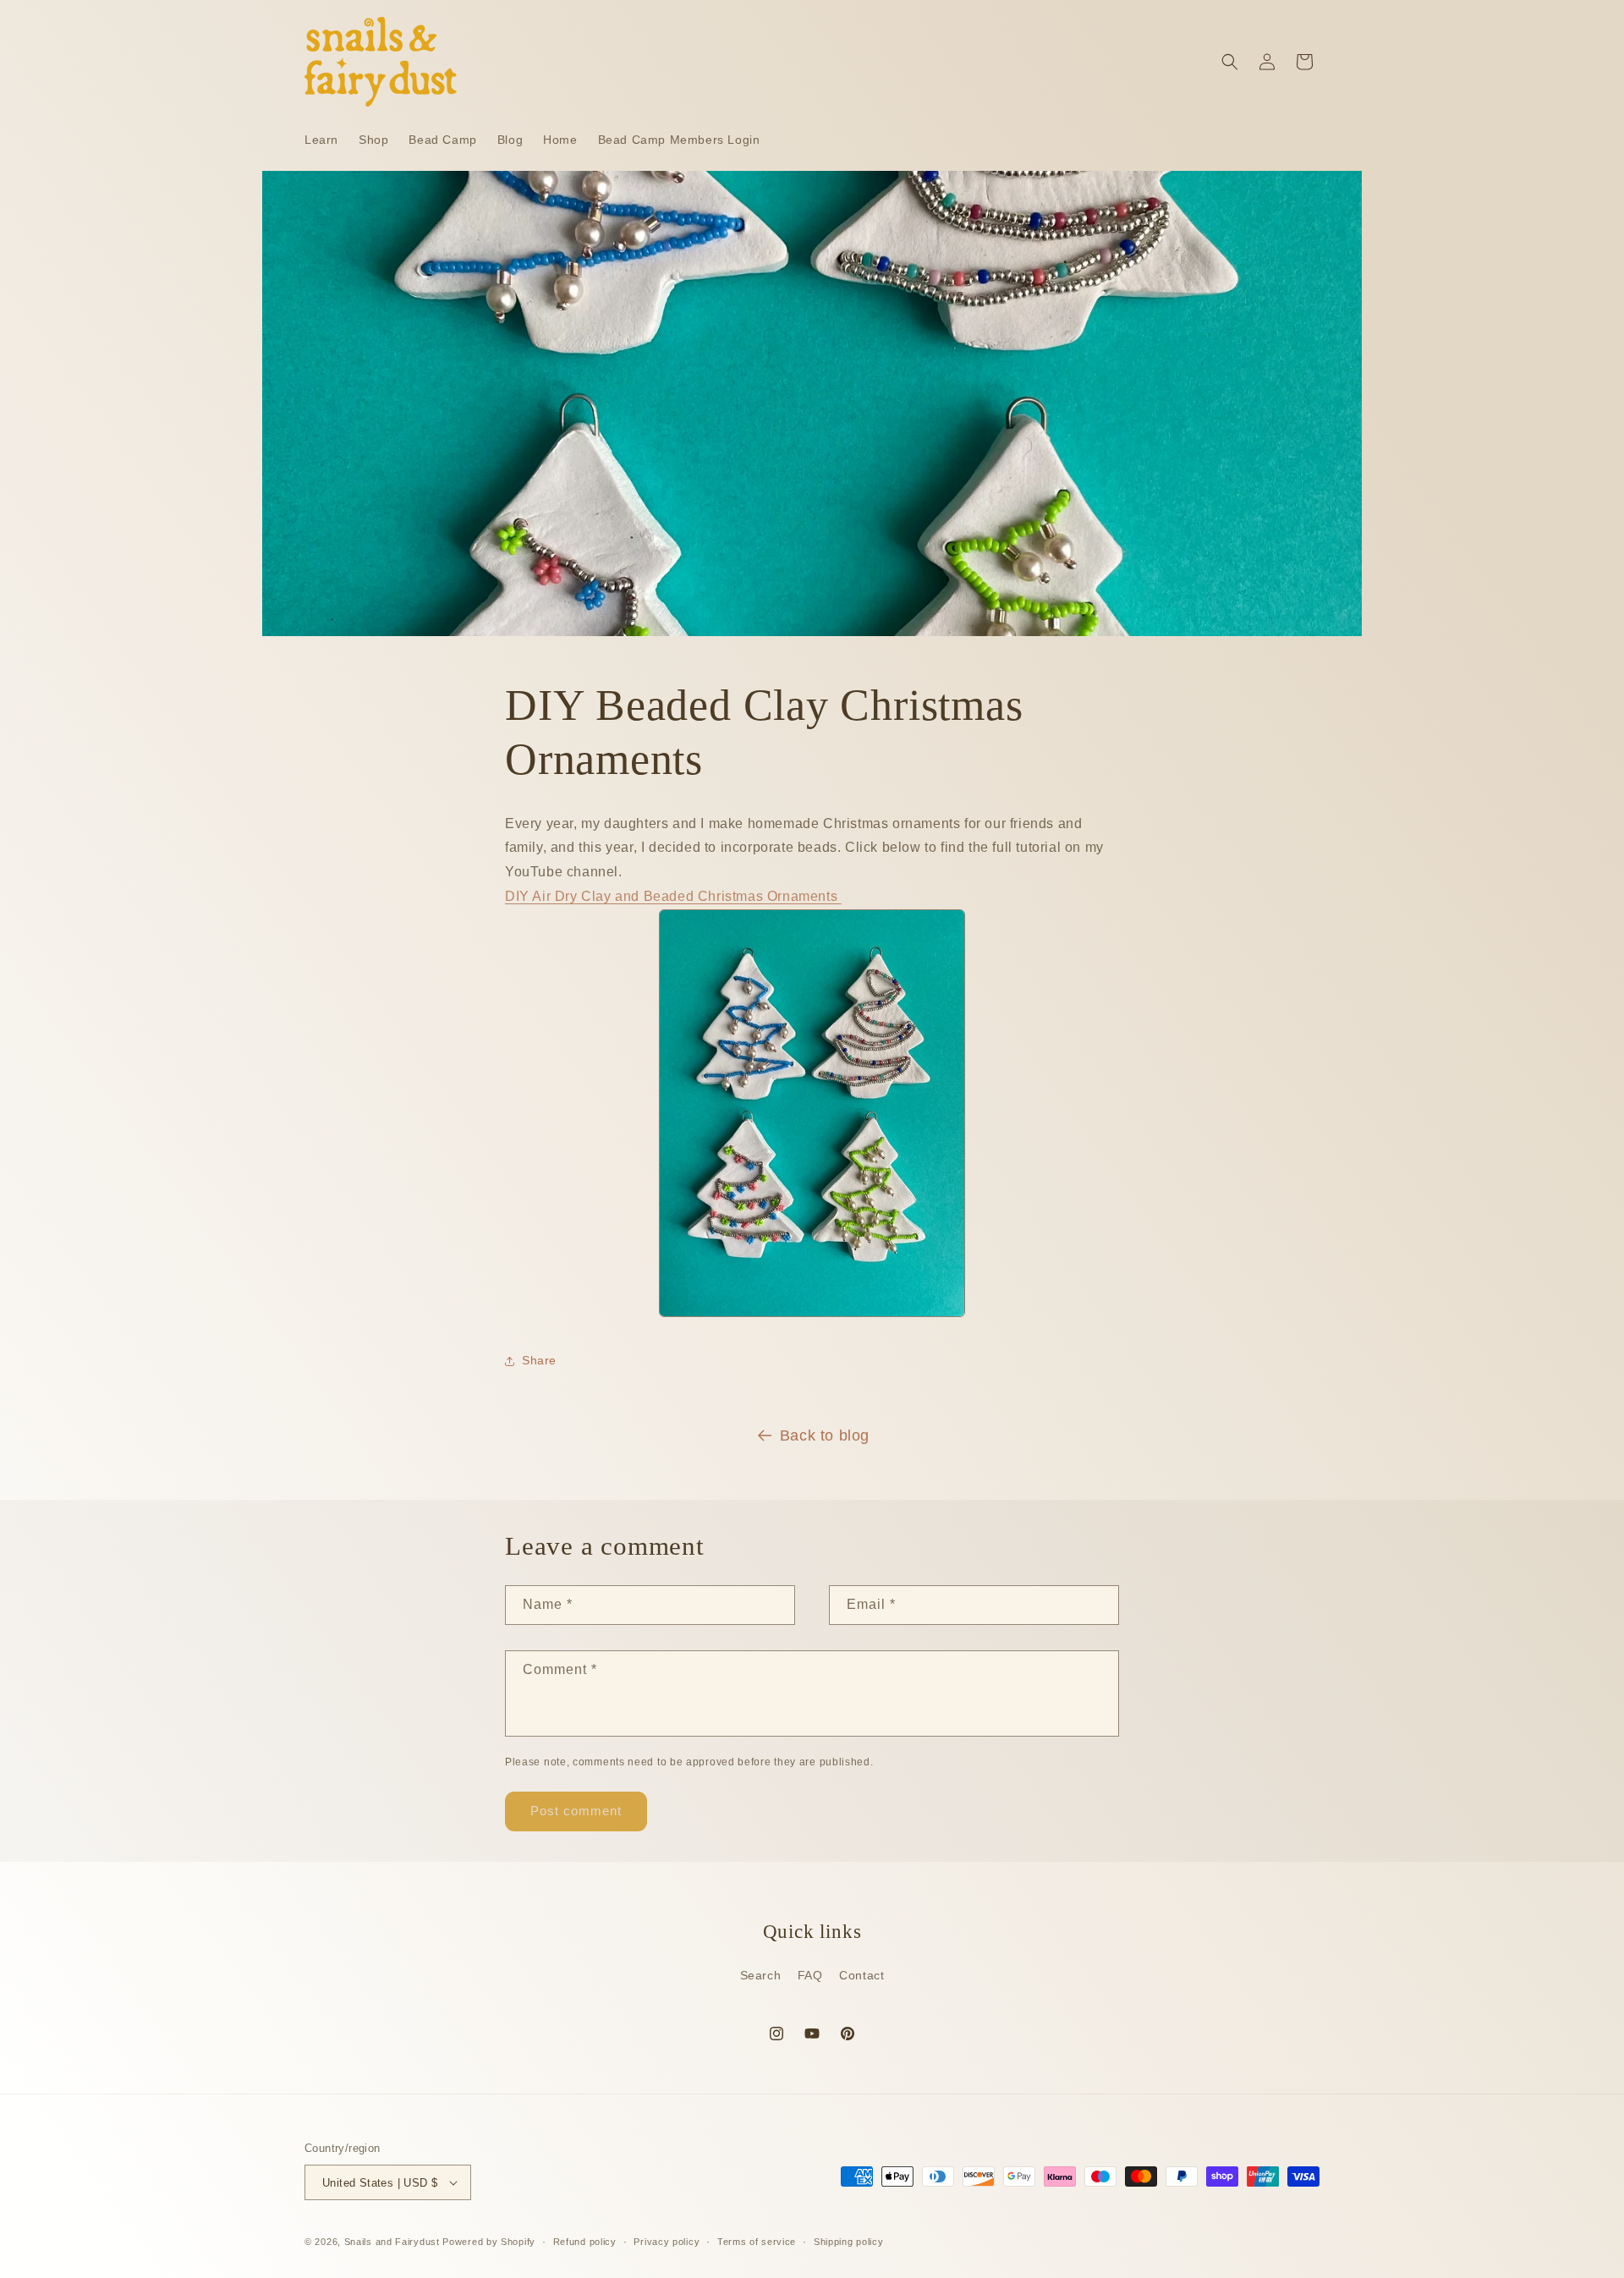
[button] (1230, 62)
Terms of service (757, 2242)
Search (761, 1975)
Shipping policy (849, 2242)
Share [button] (539, 1360)
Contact (861, 1975)
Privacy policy (667, 2242)
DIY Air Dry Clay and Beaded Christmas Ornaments (673, 896)
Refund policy (585, 2242)
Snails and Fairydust (392, 2242)
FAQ (810, 1975)
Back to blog (825, 1435)
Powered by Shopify (489, 2242)
